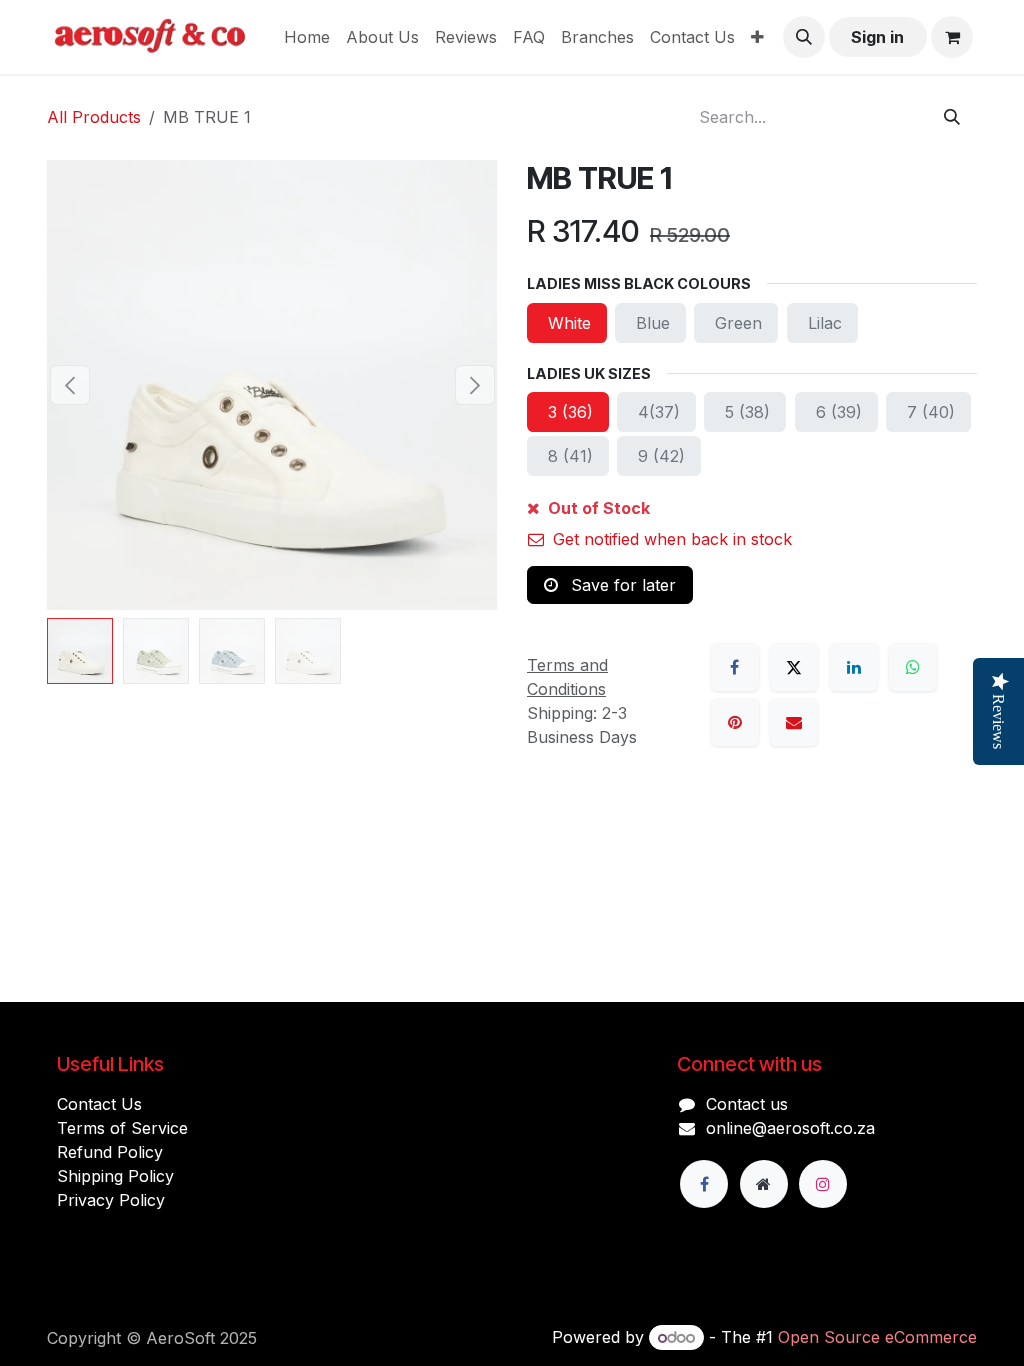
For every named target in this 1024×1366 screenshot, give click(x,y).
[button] (804, 37)
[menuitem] (307, 37)
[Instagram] (823, 1184)
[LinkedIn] (854, 667)
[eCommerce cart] (952, 37)
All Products (94, 117)
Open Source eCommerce (877, 1337)
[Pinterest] (735, 722)
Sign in (877, 37)
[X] (794, 667)
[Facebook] (735, 667)
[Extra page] (764, 1184)
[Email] (794, 722)
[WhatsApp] (913, 667)
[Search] (952, 117)
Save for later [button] (621, 585)
